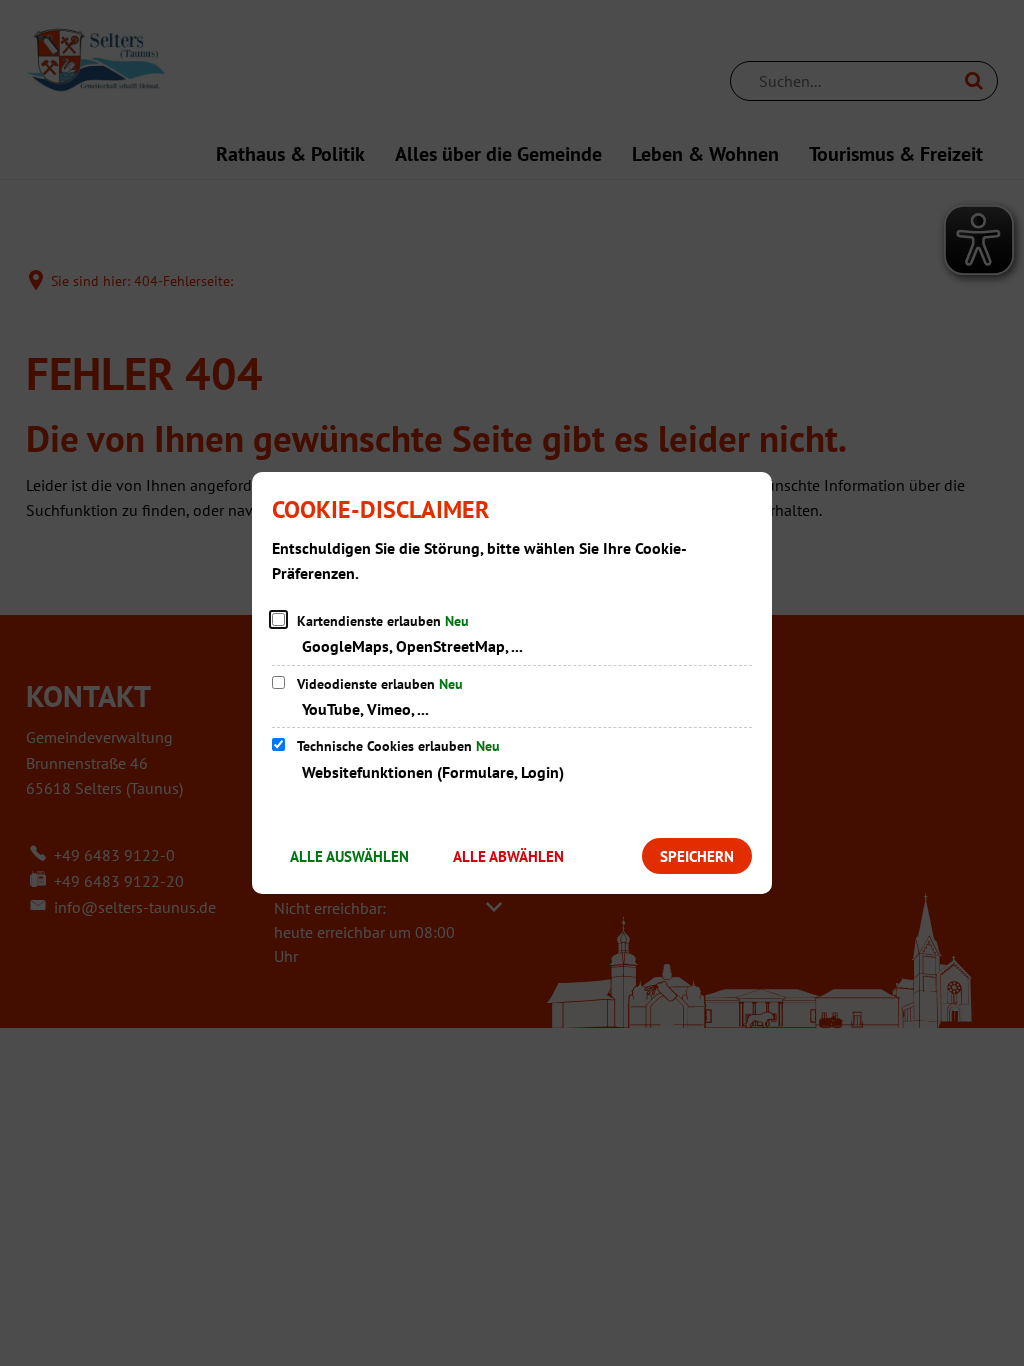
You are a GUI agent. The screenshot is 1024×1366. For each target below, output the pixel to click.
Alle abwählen (508, 856)
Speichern (697, 856)
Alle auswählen (349, 856)
